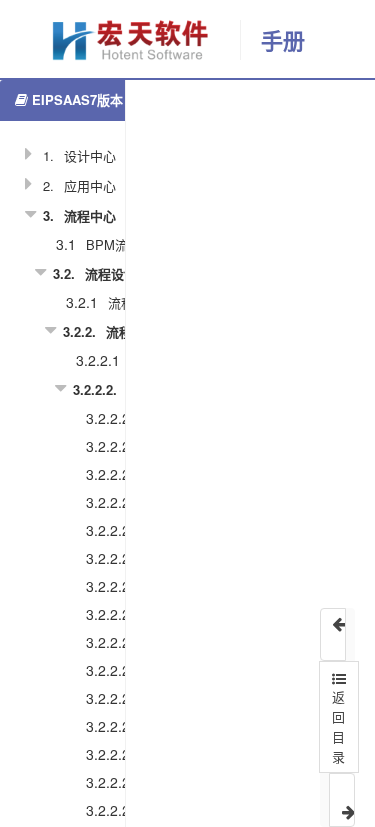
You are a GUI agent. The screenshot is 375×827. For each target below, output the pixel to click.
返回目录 (338, 726)
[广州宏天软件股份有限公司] (120, 40)
